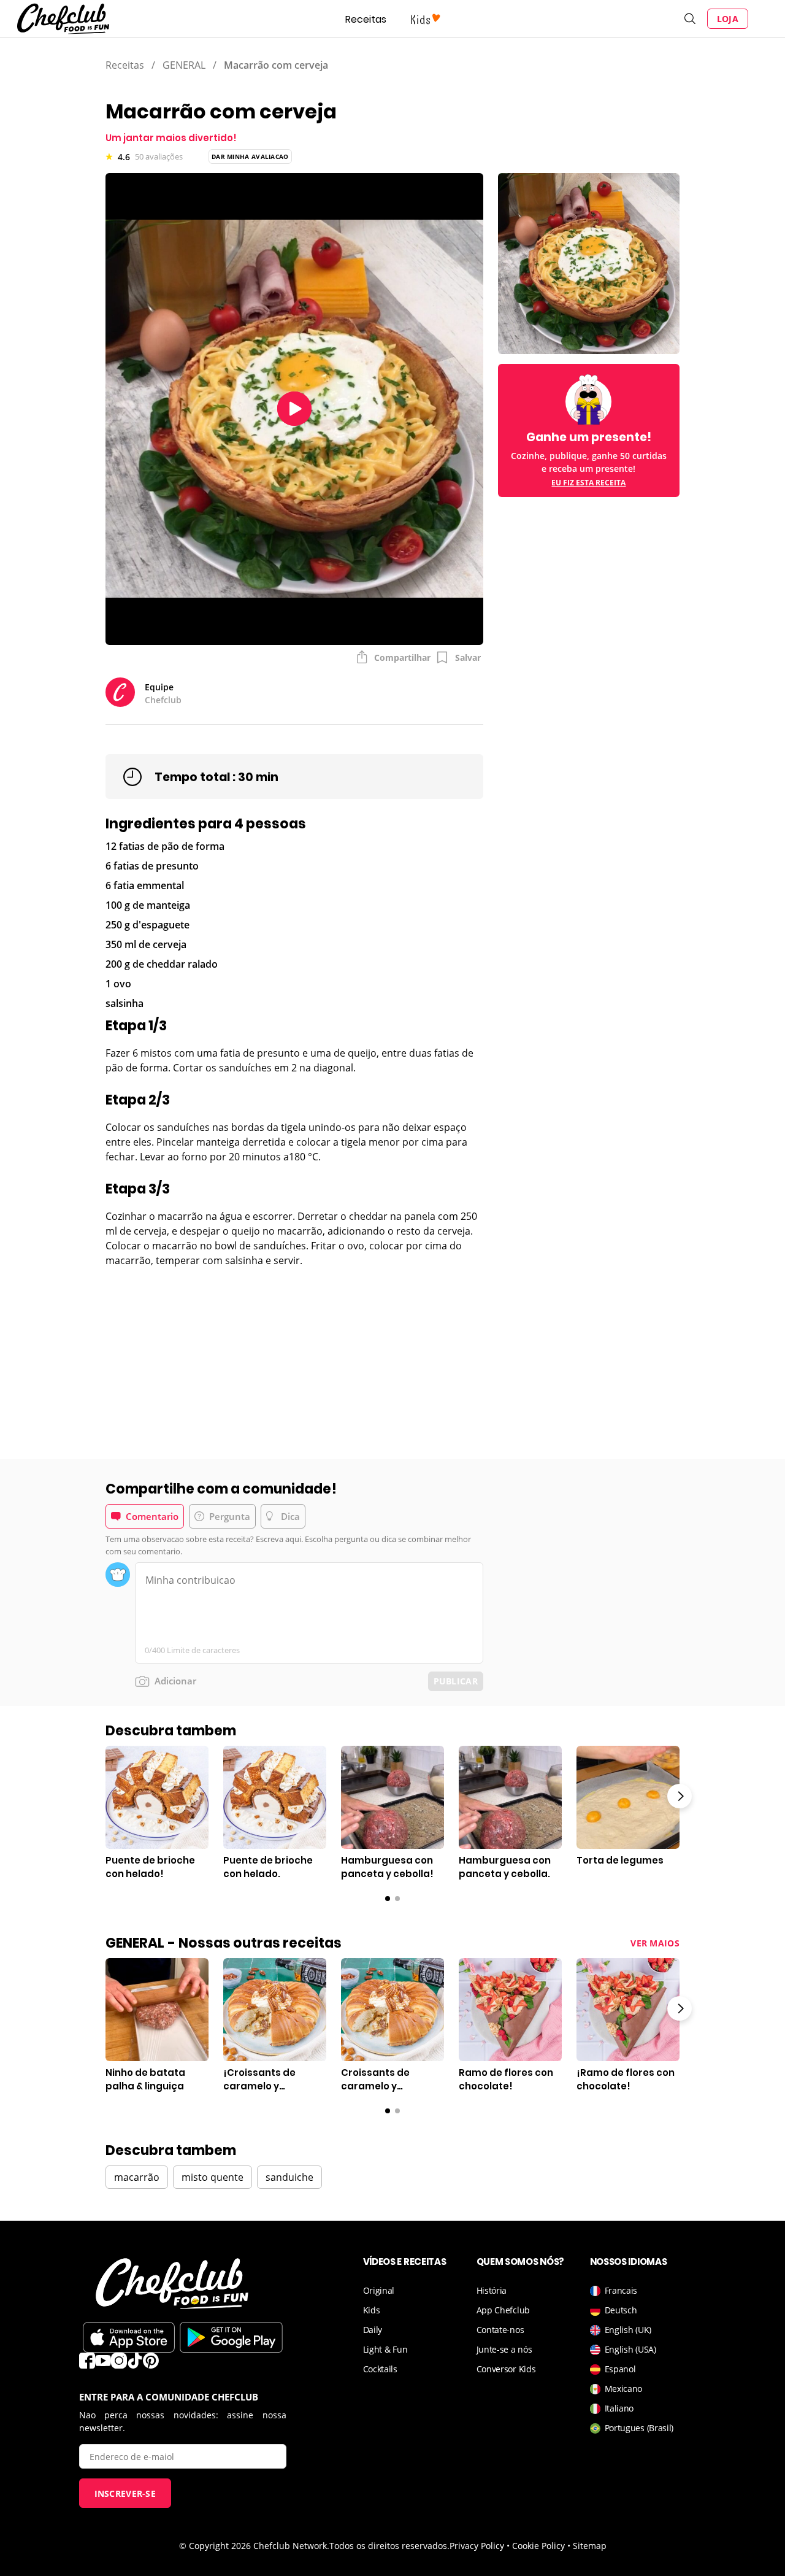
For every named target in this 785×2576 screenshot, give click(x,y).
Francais (621, 2290)
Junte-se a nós (504, 2349)
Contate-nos (500, 2330)
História (492, 2290)
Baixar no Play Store (231, 2337)
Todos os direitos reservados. (389, 2546)
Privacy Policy (477, 2546)
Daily (373, 2330)
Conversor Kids (506, 2369)
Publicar (456, 1681)
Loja (728, 19)
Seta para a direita (680, 1796)
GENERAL (184, 65)
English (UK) (628, 2330)
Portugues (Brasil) (639, 2428)
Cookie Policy (538, 2546)
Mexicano (624, 2389)
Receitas (366, 19)
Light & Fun (385, 2349)
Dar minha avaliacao (250, 156)
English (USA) (630, 2349)
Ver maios (655, 1943)
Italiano (619, 2408)
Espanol (620, 2369)
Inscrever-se (125, 2493)
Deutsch (621, 2310)
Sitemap (590, 2546)
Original (379, 2290)
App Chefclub (503, 2310)
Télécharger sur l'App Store (129, 2337)
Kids (372, 2310)
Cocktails (380, 2369)
